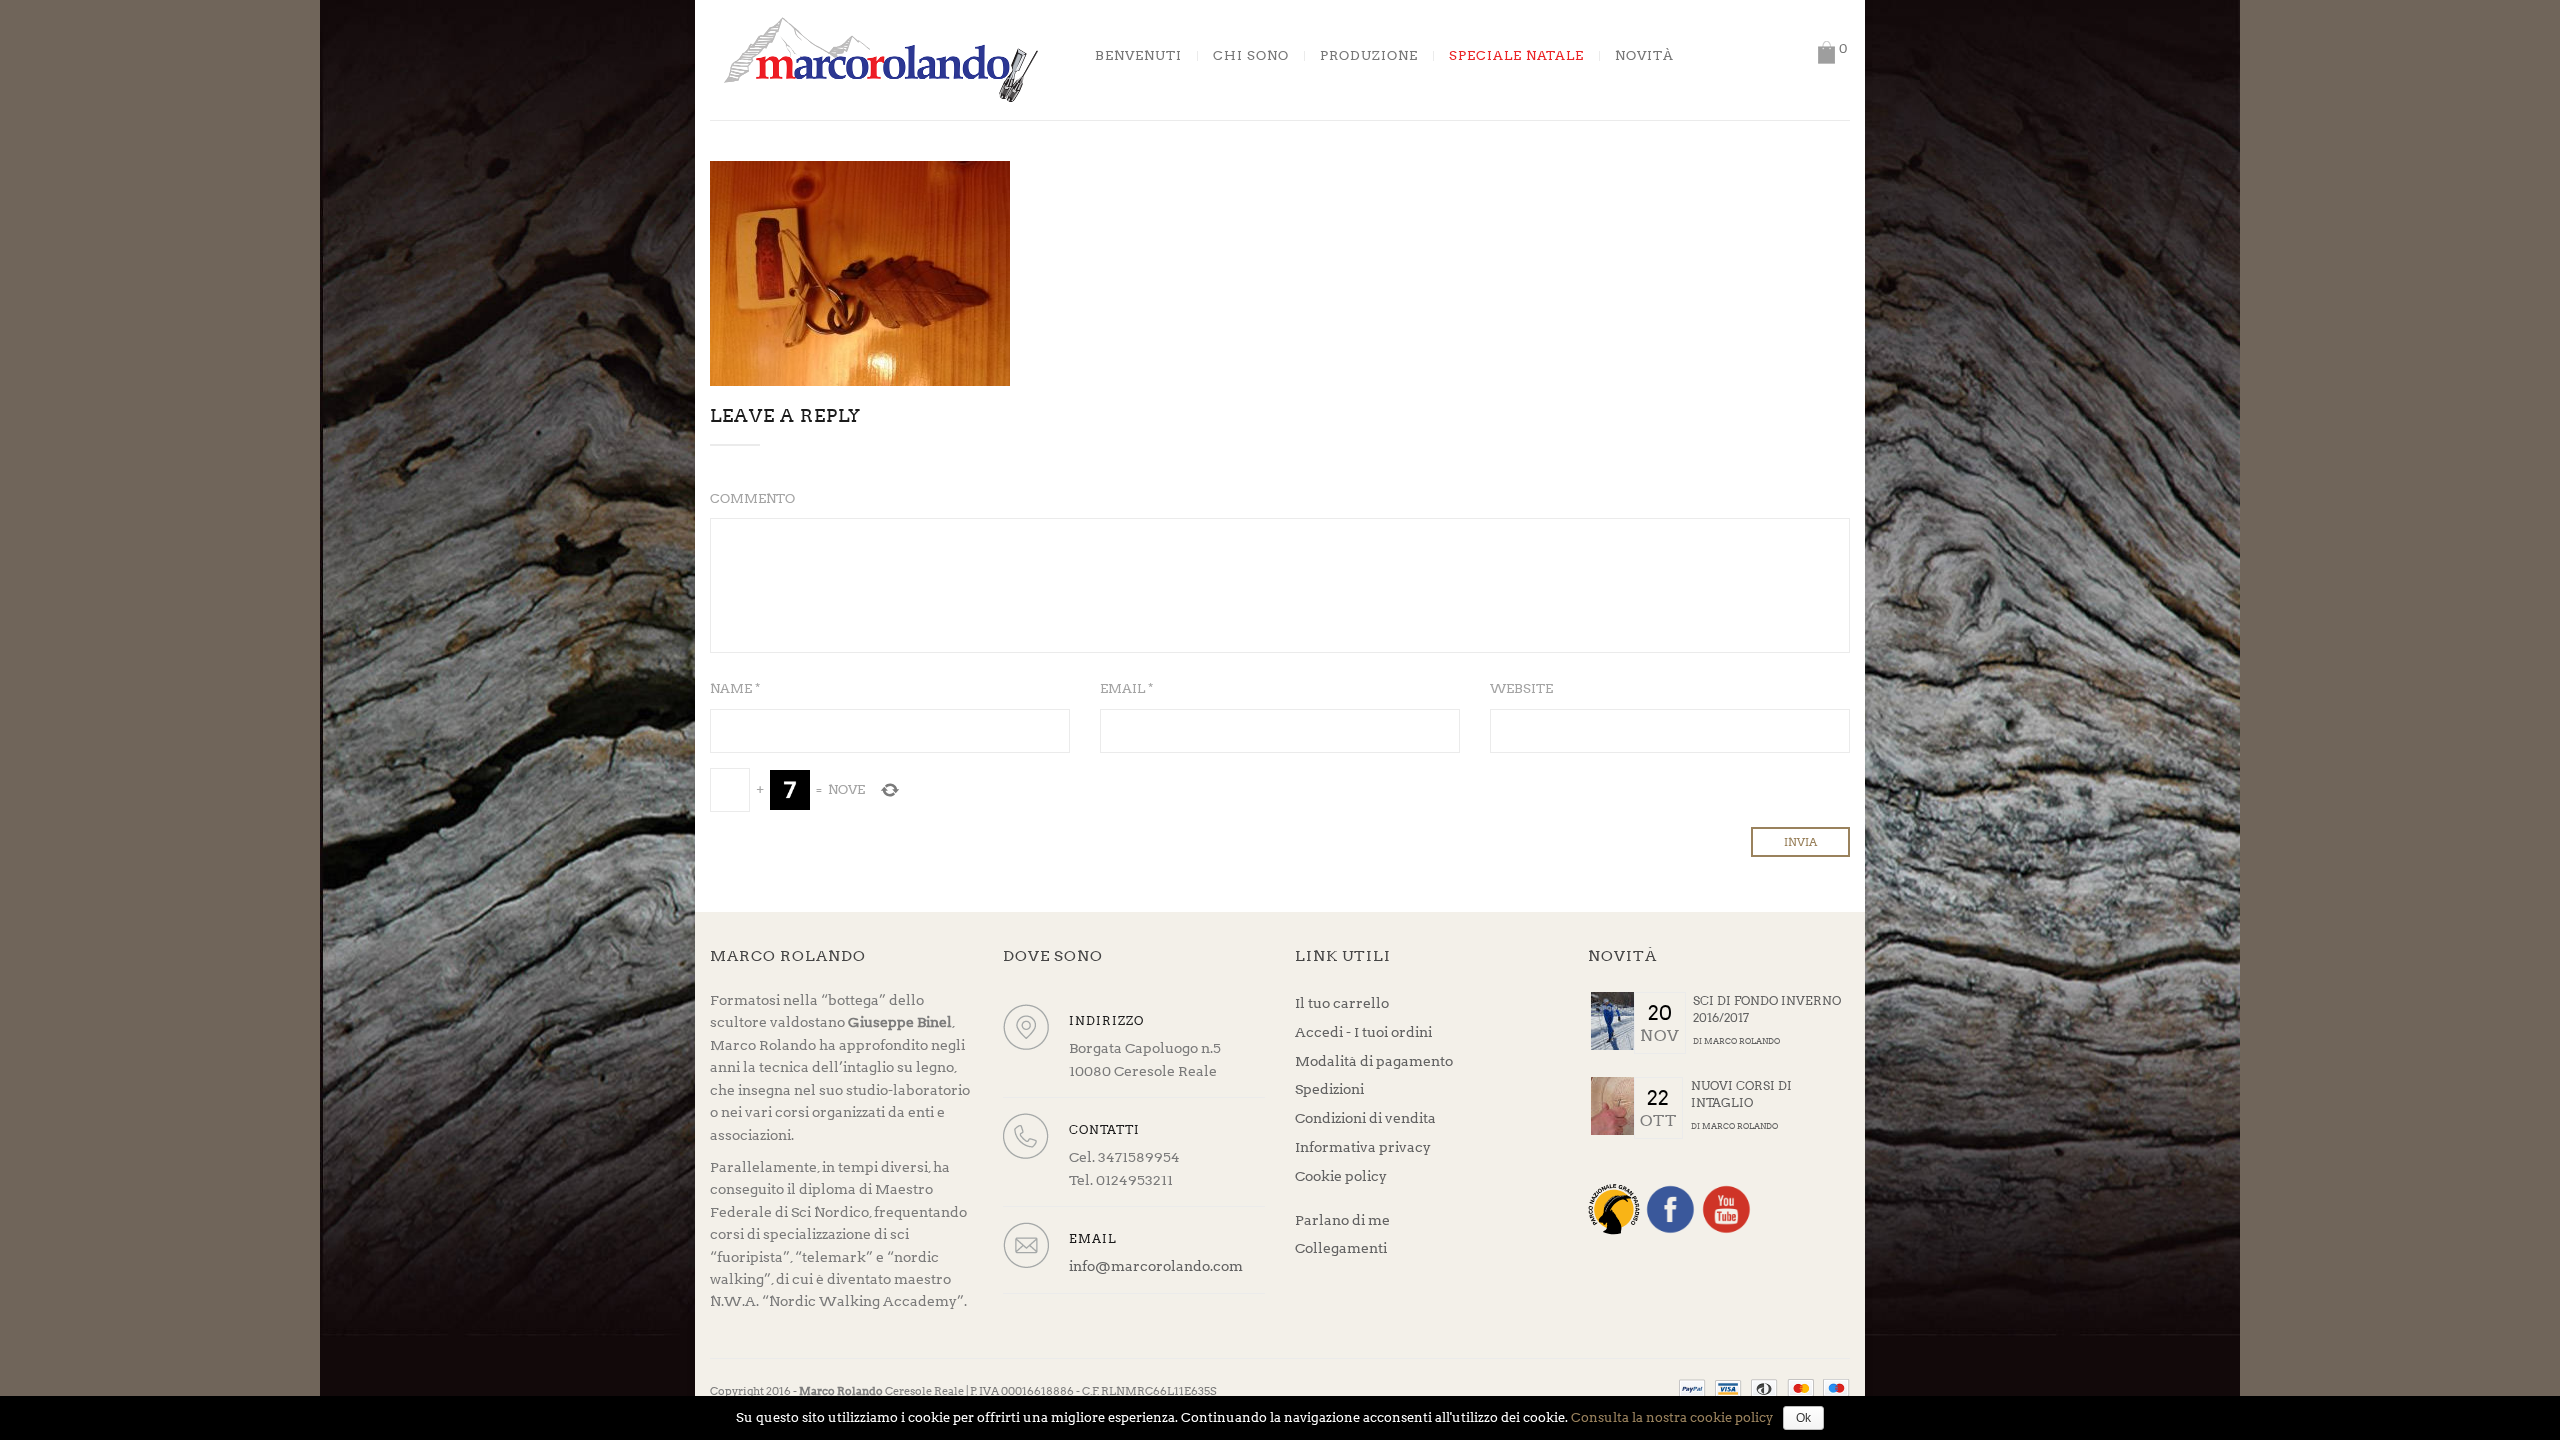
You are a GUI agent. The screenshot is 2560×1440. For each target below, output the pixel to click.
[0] (1826, 52)
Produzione (1369, 56)
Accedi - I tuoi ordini (1363, 1032)
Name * (735, 688)
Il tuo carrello (1342, 1003)
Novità (1644, 56)
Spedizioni (1329, 1089)
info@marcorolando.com (1156, 1266)
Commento (752, 498)
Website (1521, 688)
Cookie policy (1341, 1176)
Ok (1803, 1418)
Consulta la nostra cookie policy (1672, 1417)
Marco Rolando (1742, 1041)
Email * (1126, 688)
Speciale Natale (1516, 56)
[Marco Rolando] (880, 58)
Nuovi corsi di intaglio (1741, 1094)
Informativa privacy (1363, 1147)
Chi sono (1251, 56)
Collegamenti (1341, 1248)
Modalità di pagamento (1374, 1061)
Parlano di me (1342, 1220)
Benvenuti (1138, 56)
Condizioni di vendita (1365, 1118)
